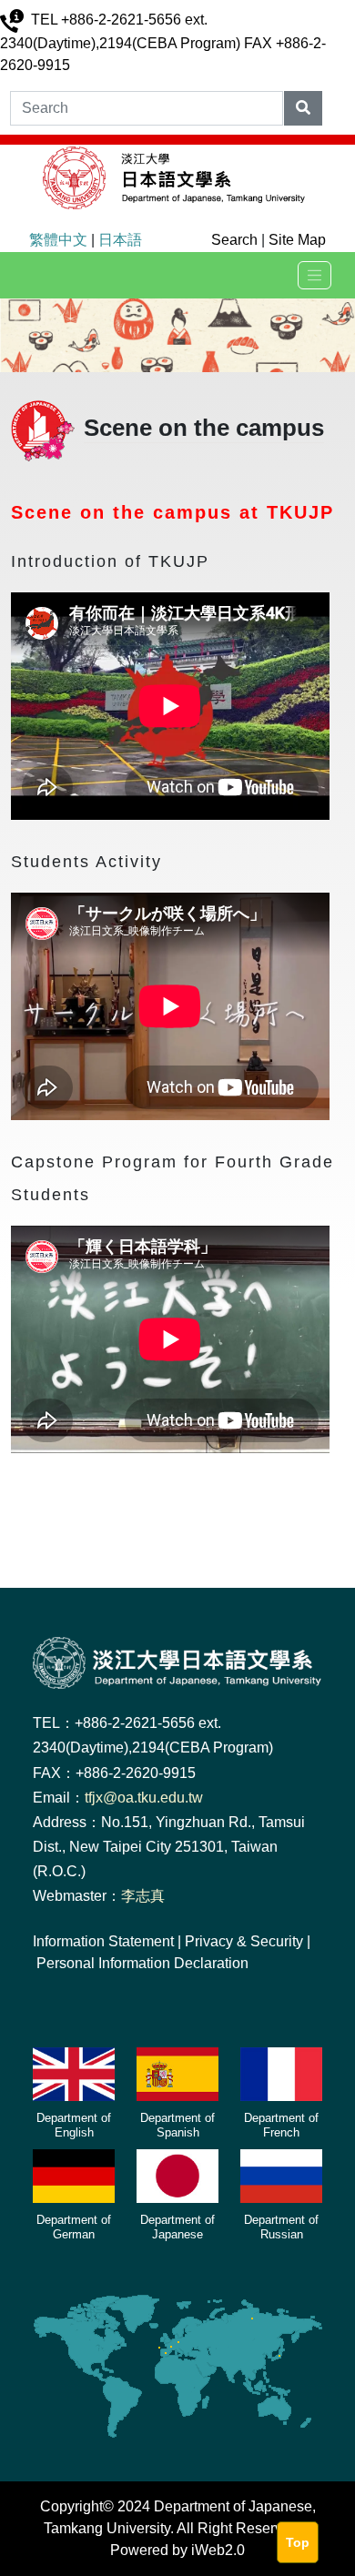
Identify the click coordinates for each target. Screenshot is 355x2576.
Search (234, 240)
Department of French (281, 2125)
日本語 (120, 240)
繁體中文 (58, 240)
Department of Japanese (177, 2227)
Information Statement (103, 1941)
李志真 (143, 1896)
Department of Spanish (177, 2125)
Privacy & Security (244, 1941)
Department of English (74, 2125)
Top (298, 2542)
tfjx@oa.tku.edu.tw (144, 1798)
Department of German (74, 2227)
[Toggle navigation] (314, 275)
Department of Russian (281, 2227)
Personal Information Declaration (142, 1963)
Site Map (297, 240)
